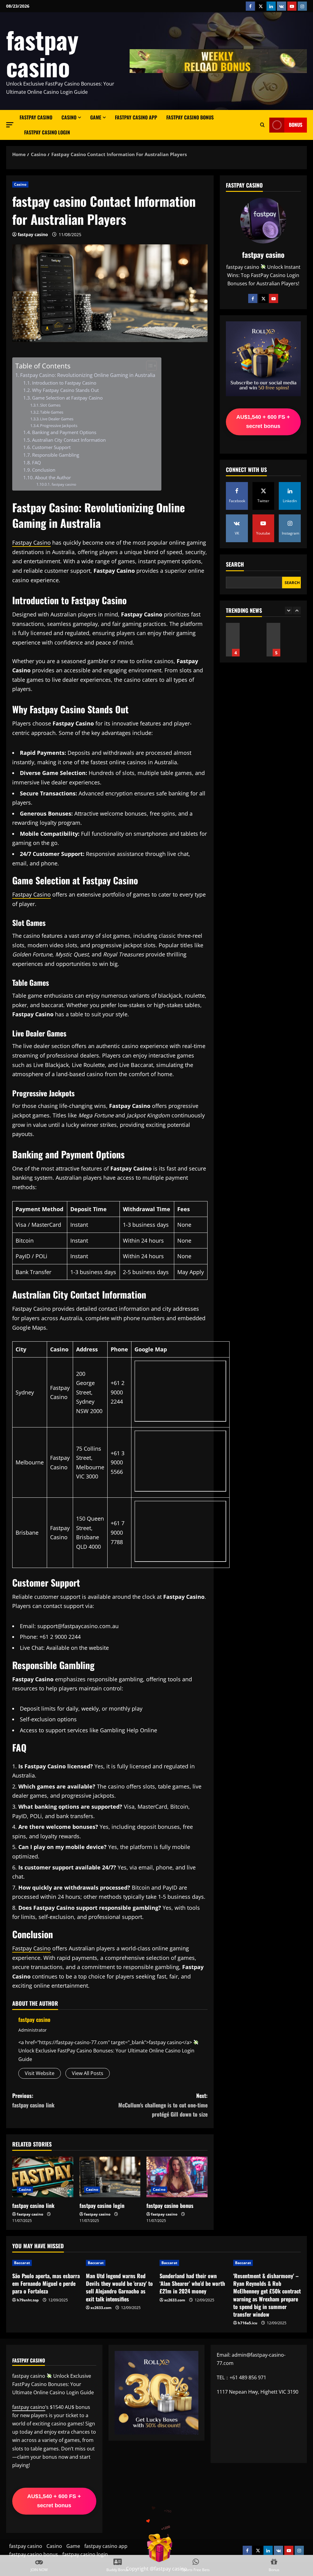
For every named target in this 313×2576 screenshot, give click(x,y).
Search (235, 564)
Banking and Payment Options (64, 432)
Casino (69, 117)
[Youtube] (274, 298)
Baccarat (22, 2263)
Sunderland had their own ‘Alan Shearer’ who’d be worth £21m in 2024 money (192, 2283)
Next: (163, 2105)
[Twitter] (263, 298)
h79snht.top (28, 2300)
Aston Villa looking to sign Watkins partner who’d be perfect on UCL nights (273, 640)
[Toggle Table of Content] (148, 366)
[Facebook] (253, 298)
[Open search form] (262, 125)
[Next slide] (297, 610)
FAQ (37, 462)
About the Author (53, 477)
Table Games (52, 412)
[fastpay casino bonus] (177, 2177)
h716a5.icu (248, 2323)
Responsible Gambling (56, 455)
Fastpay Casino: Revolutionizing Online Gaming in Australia (88, 375)
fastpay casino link (33, 2205)
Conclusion (44, 470)
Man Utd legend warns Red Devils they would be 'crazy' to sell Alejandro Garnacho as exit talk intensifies (119, 2287)
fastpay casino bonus (190, 117)
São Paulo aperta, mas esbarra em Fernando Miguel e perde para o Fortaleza (46, 2283)
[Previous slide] (289, 610)
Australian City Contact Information (69, 440)
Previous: (33, 2100)
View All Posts (88, 2073)
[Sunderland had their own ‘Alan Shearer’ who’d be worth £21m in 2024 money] (193, 2263)
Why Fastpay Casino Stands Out (65, 390)
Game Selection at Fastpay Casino (67, 398)
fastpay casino (42, 53)
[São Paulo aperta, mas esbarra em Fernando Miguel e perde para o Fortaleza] (46, 2263)
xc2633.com (101, 2308)
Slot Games (50, 405)
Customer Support (51, 447)
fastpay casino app (136, 117)
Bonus (296, 125)
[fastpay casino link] (43, 2177)
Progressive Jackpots (59, 426)
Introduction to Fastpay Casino (64, 383)
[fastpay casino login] (110, 2177)
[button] (10, 125)
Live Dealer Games (57, 419)
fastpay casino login (47, 132)
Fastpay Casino (31, 543)
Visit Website (40, 2073)
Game (96, 117)
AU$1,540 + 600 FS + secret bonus (263, 422)
